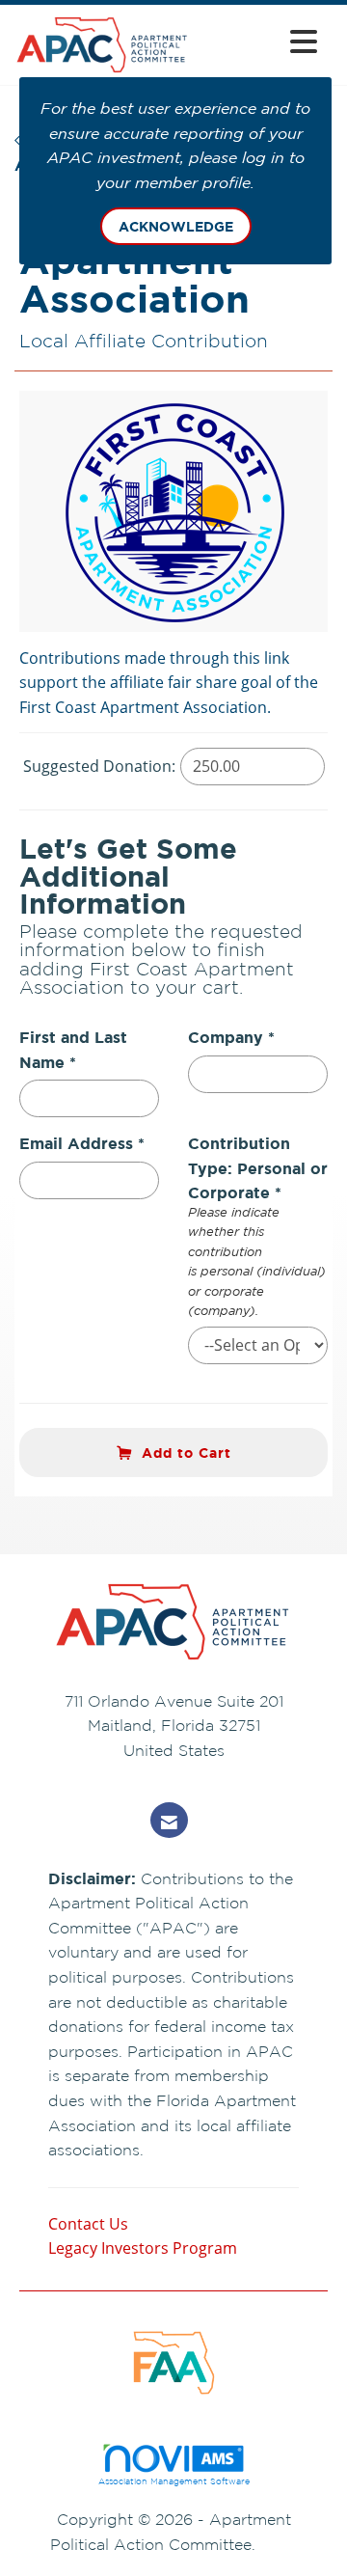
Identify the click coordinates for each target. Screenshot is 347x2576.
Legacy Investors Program (143, 2248)
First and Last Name (73, 1050)
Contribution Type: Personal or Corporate (258, 1168)
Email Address (76, 1143)
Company (226, 1037)
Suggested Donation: (99, 766)
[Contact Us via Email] (169, 1820)
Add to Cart (187, 1452)
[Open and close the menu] (259, 41)
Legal (279, 2544)
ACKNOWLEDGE (176, 226)
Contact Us (88, 2224)
